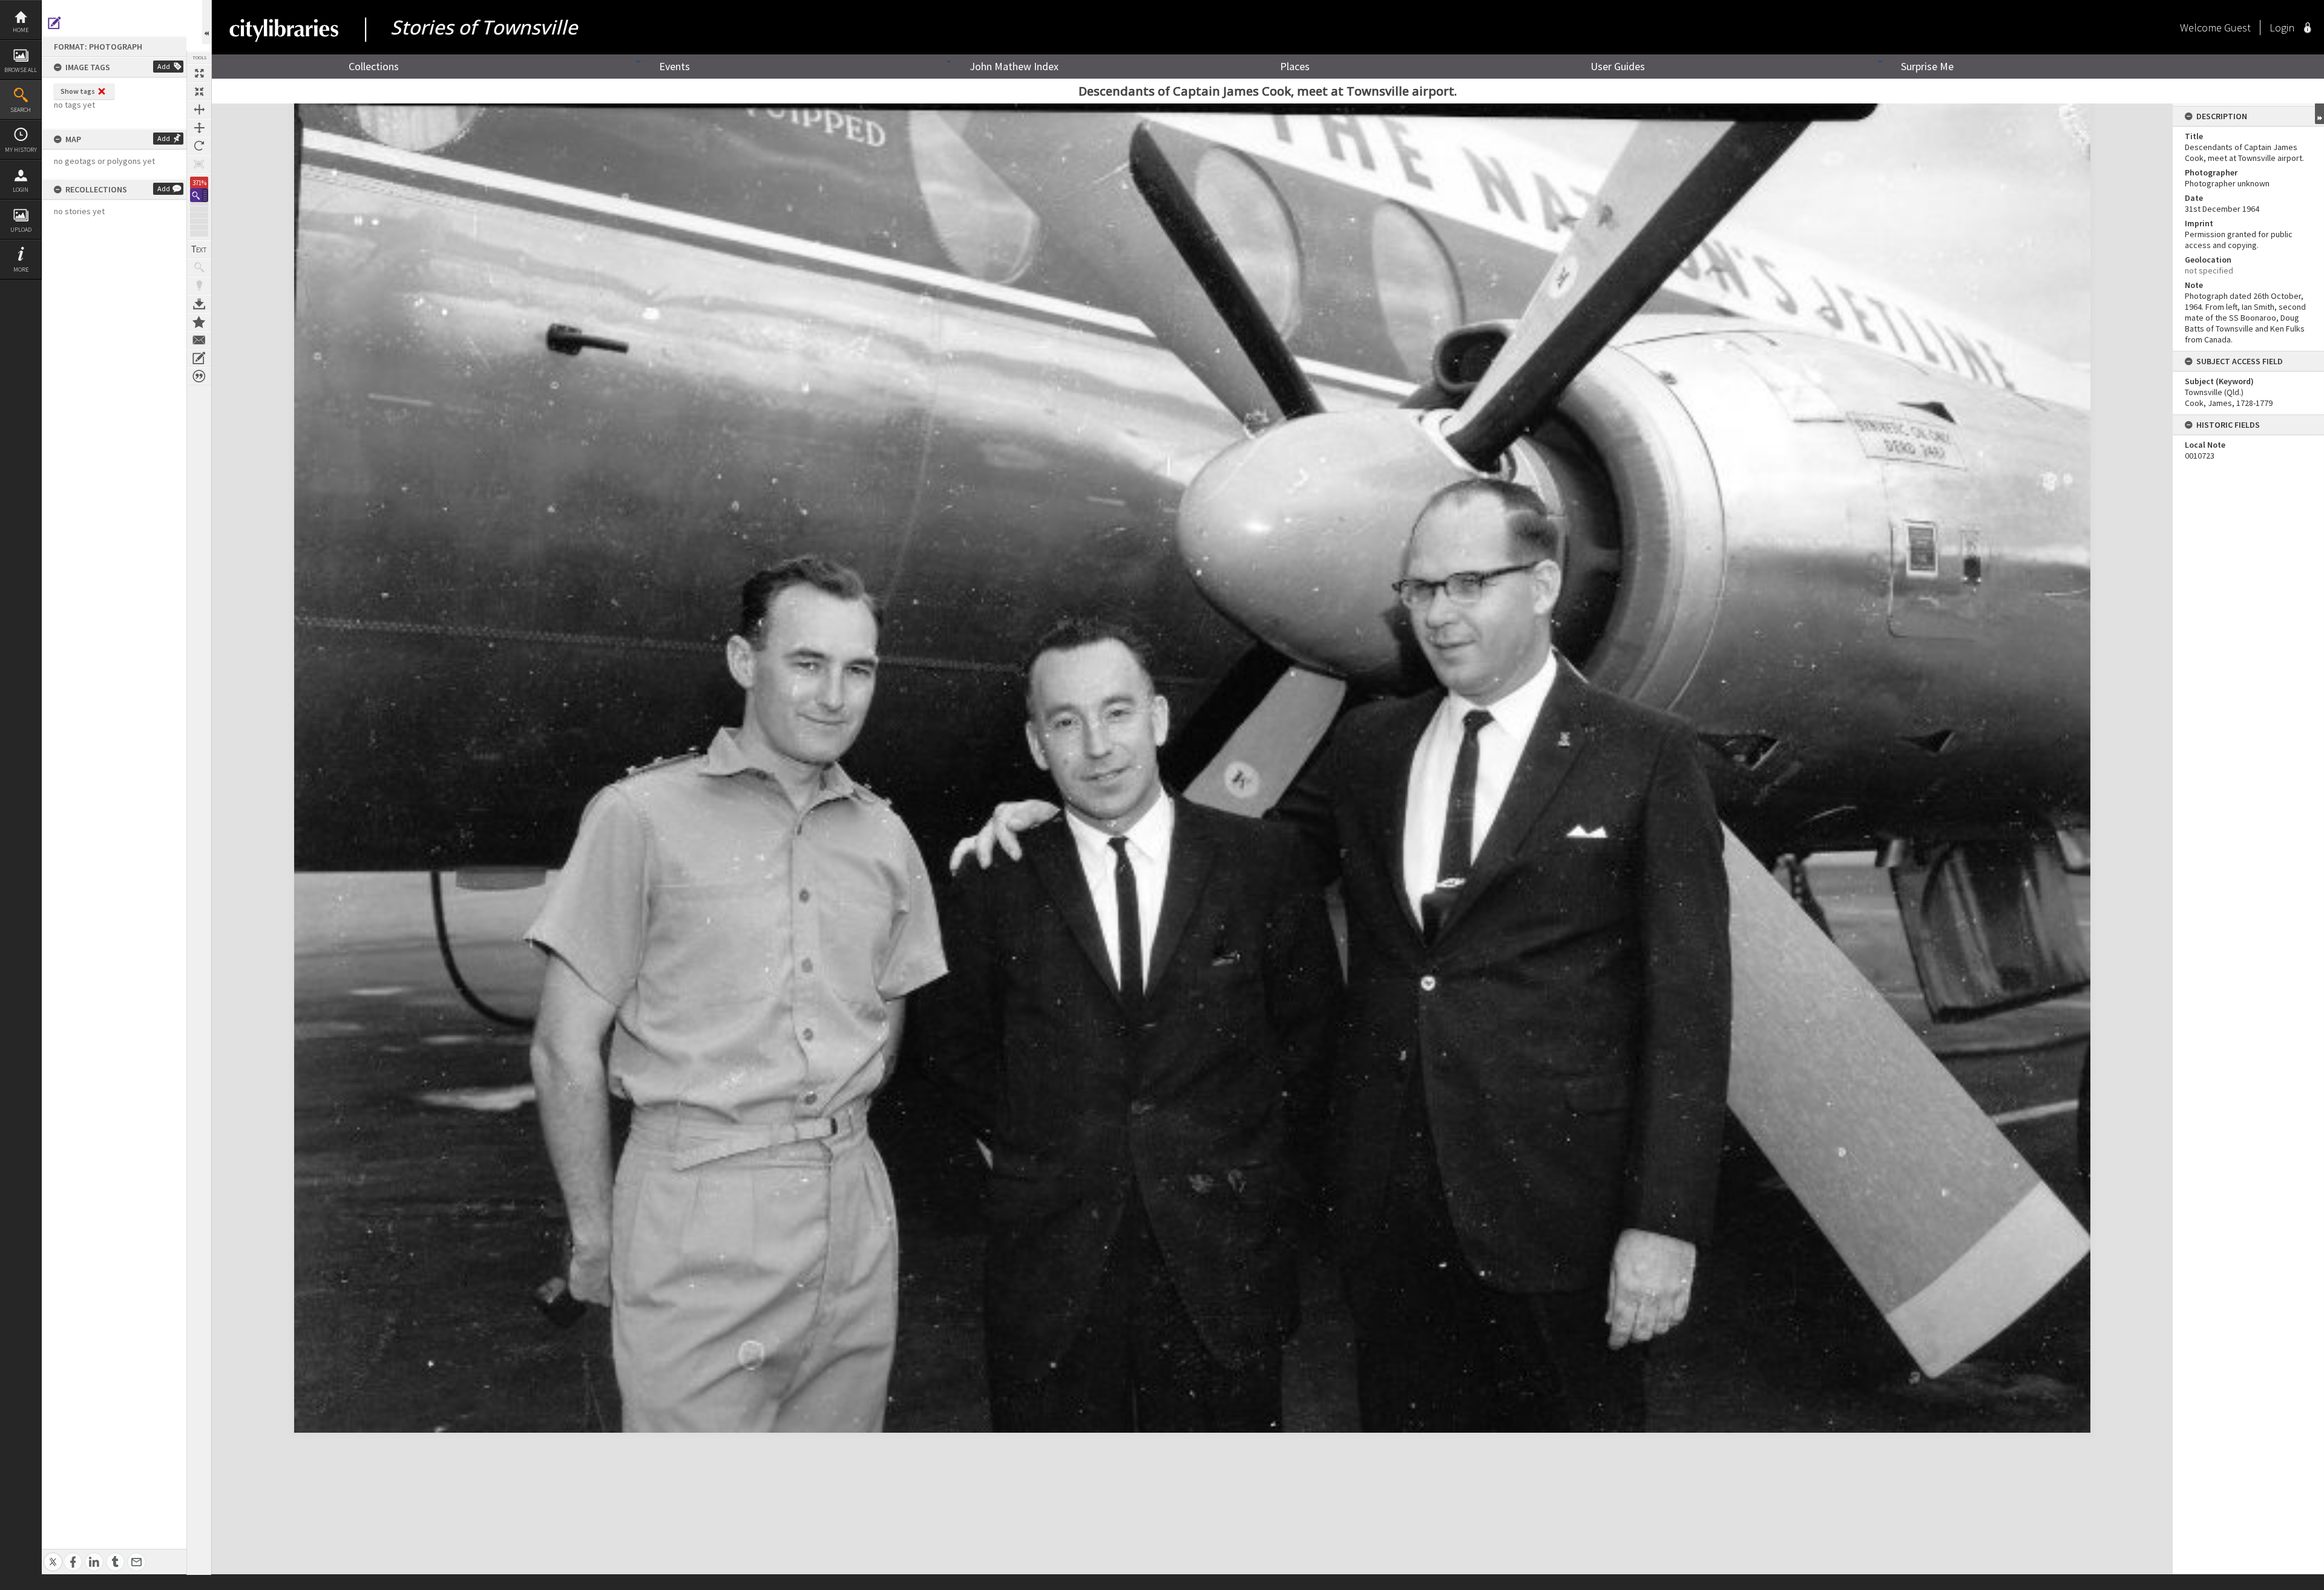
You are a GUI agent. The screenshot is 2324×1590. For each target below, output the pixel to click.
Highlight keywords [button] (199, 286)
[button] (199, 195)
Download (199, 304)
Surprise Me (1927, 66)
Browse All (21, 70)
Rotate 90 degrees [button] (199, 146)
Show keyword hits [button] (199, 267)
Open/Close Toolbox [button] (207, 22)
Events (675, 66)
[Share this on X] (53, 1555)
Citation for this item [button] (199, 376)
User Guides (1618, 66)
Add (164, 66)
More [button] (21, 270)
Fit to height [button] (199, 128)
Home (21, 30)
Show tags (78, 91)
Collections (374, 66)
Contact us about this (199, 340)
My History (21, 150)
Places (1295, 66)
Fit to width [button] (199, 110)
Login (21, 190)
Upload (21, 230)
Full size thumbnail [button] (199, 73)
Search (21, 110)
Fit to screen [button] (199, 91)
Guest (2237, 28)
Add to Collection (199, 322)
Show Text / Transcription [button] (199, 249)
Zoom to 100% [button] (199, 164)
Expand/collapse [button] (2319, 114)
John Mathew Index (1014, 66)
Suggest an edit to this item (54, 23)
